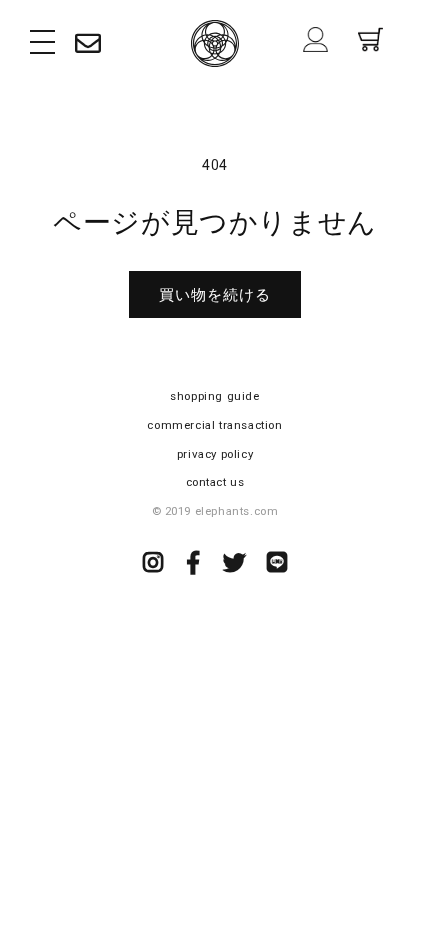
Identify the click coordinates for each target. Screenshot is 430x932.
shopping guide (214, 396)
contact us (215, 482)
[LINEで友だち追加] (277, 566)
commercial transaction (214, 425)
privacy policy (215, 454)
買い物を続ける (215, 295)
